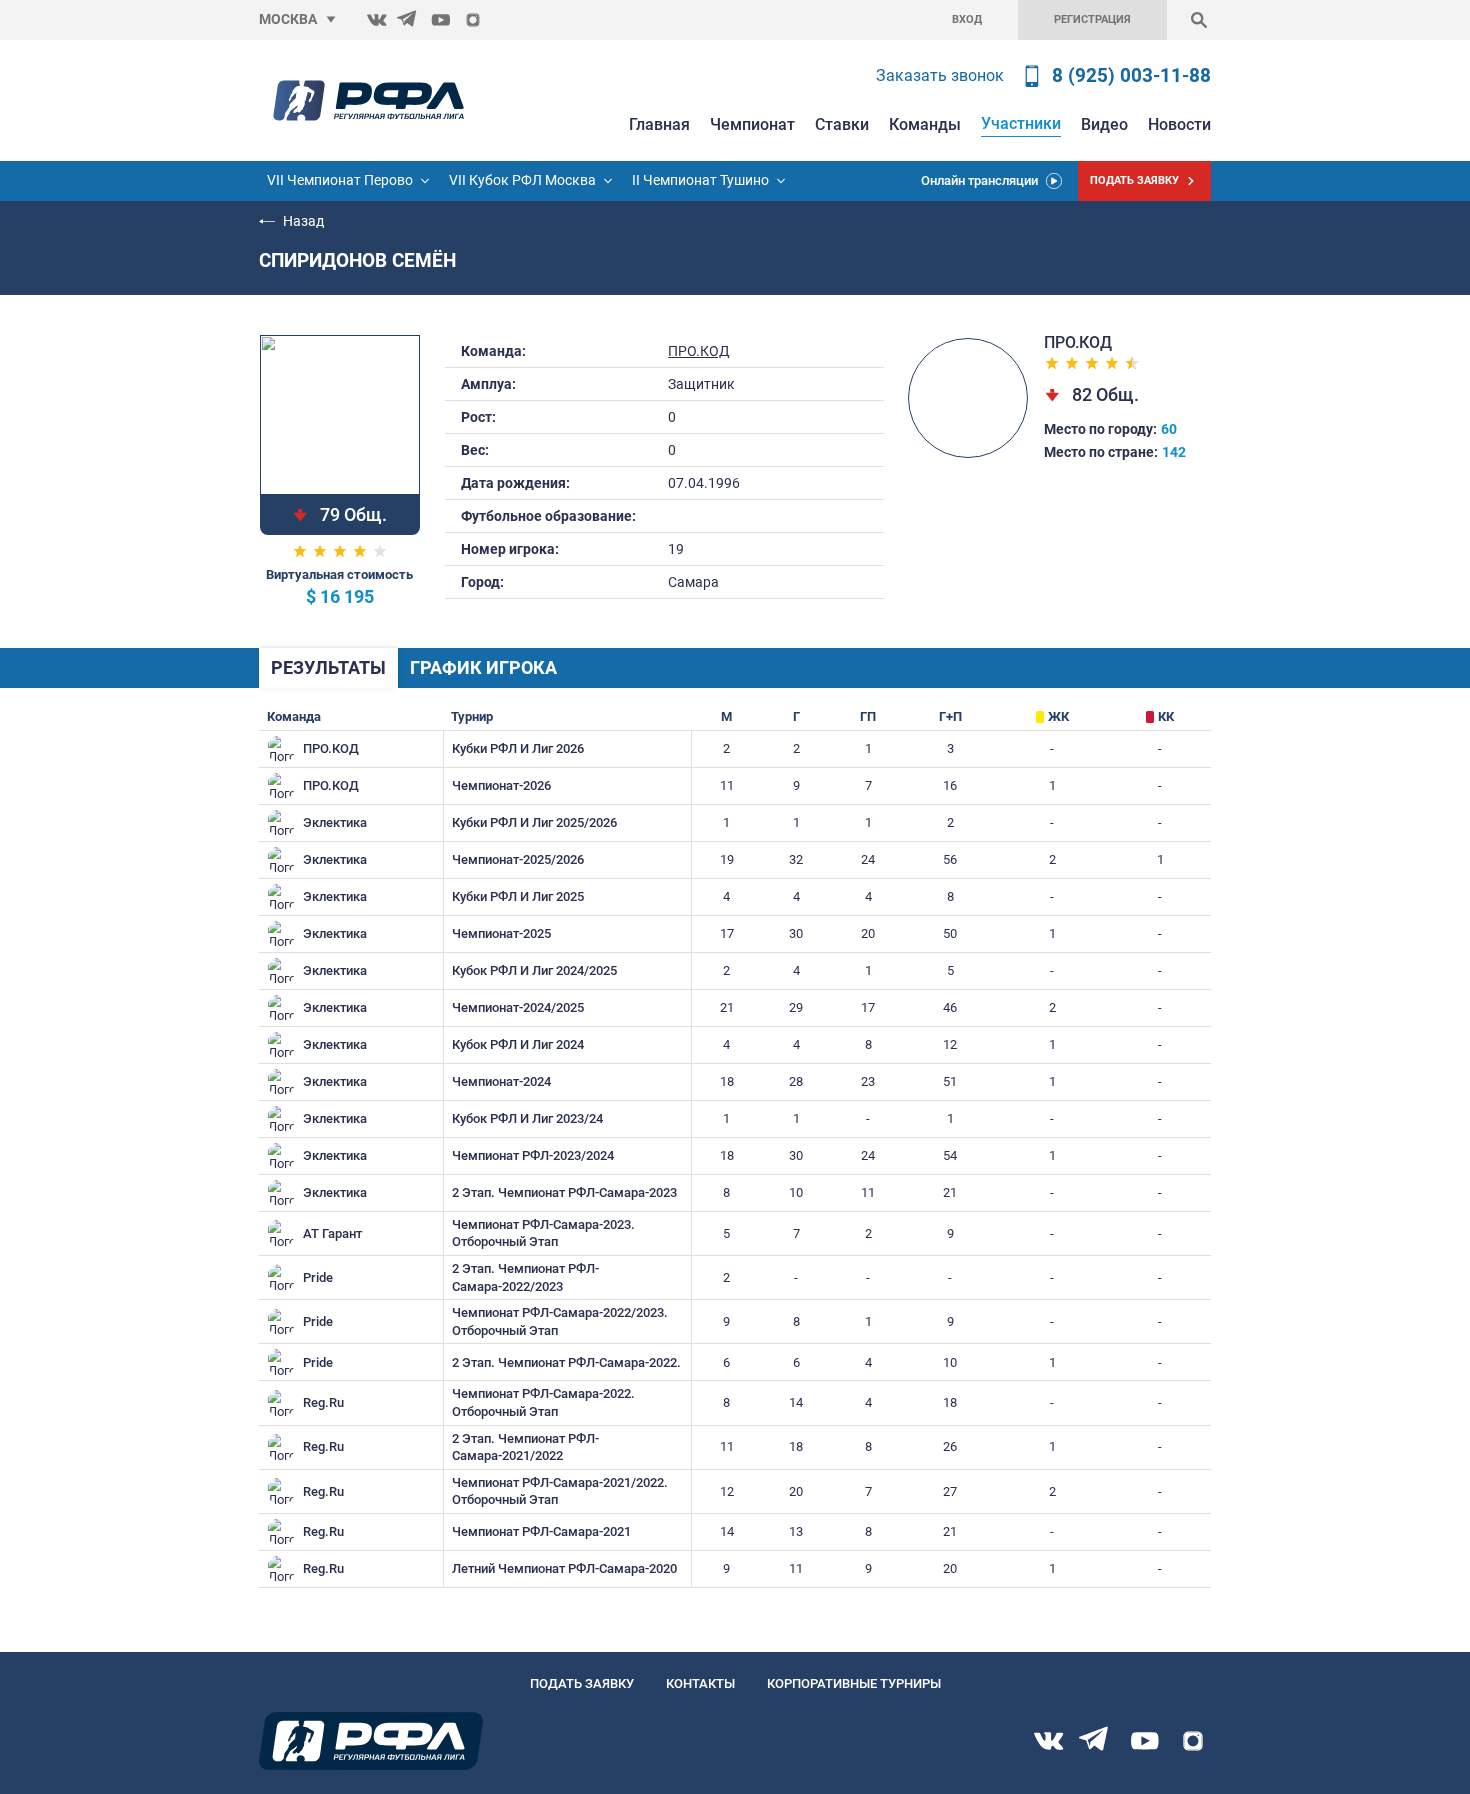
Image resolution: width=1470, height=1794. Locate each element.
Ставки (842, 124)
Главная (659, 124)
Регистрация (1092, 19)
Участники (1021, 123)
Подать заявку (582, 1683)
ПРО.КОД (699, 351)
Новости (1179, 124)
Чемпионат (752, 124)
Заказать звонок (940, 75)
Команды (925, 124)
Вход (967, 19)
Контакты (700, 1683)
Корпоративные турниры (854, 1683)
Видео (1104, 124)
